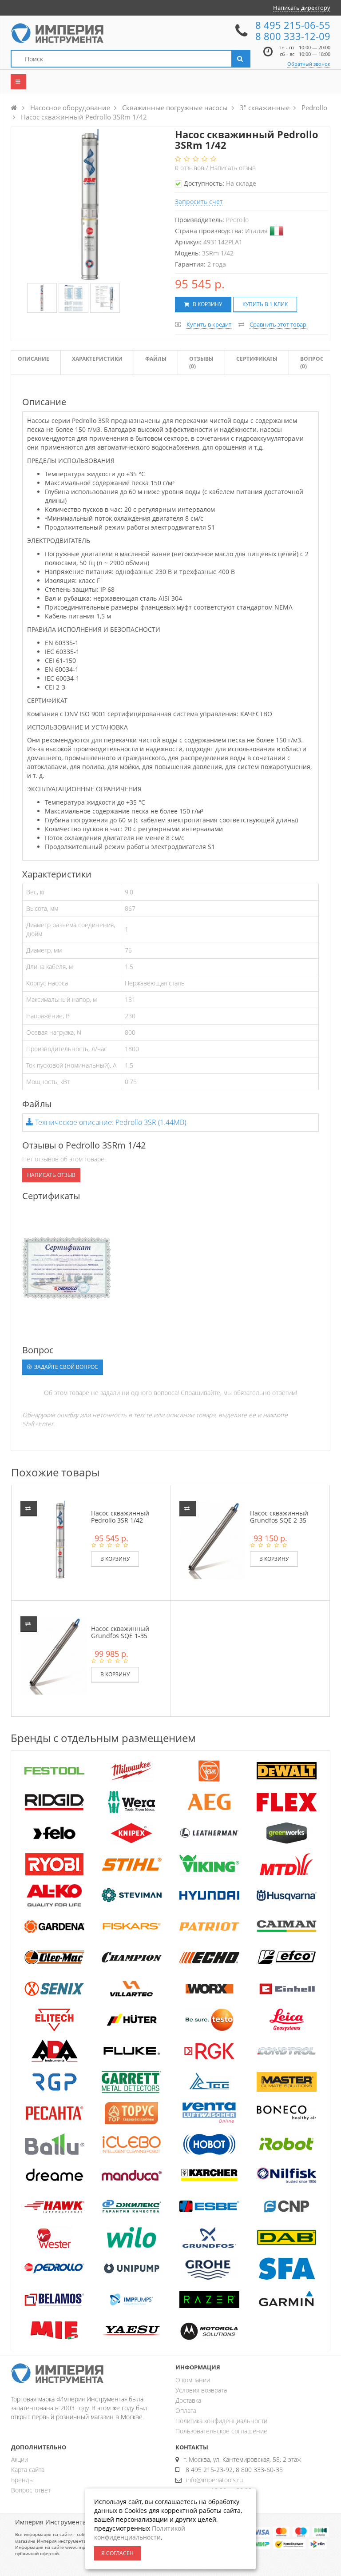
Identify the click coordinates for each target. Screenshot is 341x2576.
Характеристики (97, 359)
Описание (34, 359)
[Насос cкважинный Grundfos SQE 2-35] (219, 1540)
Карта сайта (28, 2470)
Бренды (22, 2480)
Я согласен (117, 2553)
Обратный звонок (309, 64)
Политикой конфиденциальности (140, 2533)
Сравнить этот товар (278, 324)
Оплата (186, 2411)
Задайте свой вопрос (65, 1367)
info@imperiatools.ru (214, 2480)
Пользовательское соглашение (221, 2431)
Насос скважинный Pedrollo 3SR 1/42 (120, 1516)
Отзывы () (201, 363)
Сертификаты (257, 359)
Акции (20, 2459)
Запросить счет (199, 201)
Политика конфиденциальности (221, 2421)
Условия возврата (201, 2390)
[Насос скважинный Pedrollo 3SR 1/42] (60, 1540)
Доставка (188, 2400)
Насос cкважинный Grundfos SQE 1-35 (120, 1632)
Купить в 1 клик (265, 304)
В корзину (207, 304)
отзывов (190, 168)
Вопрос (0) (312, 363)
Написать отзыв (233, 168)
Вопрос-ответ (31, 2490)
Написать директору (302, 8)
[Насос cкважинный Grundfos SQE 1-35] (60, 1655)
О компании (193, 2380)
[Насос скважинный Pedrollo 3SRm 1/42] (42, 298)
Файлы (156, 359)
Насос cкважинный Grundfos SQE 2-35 (279, 1516)
